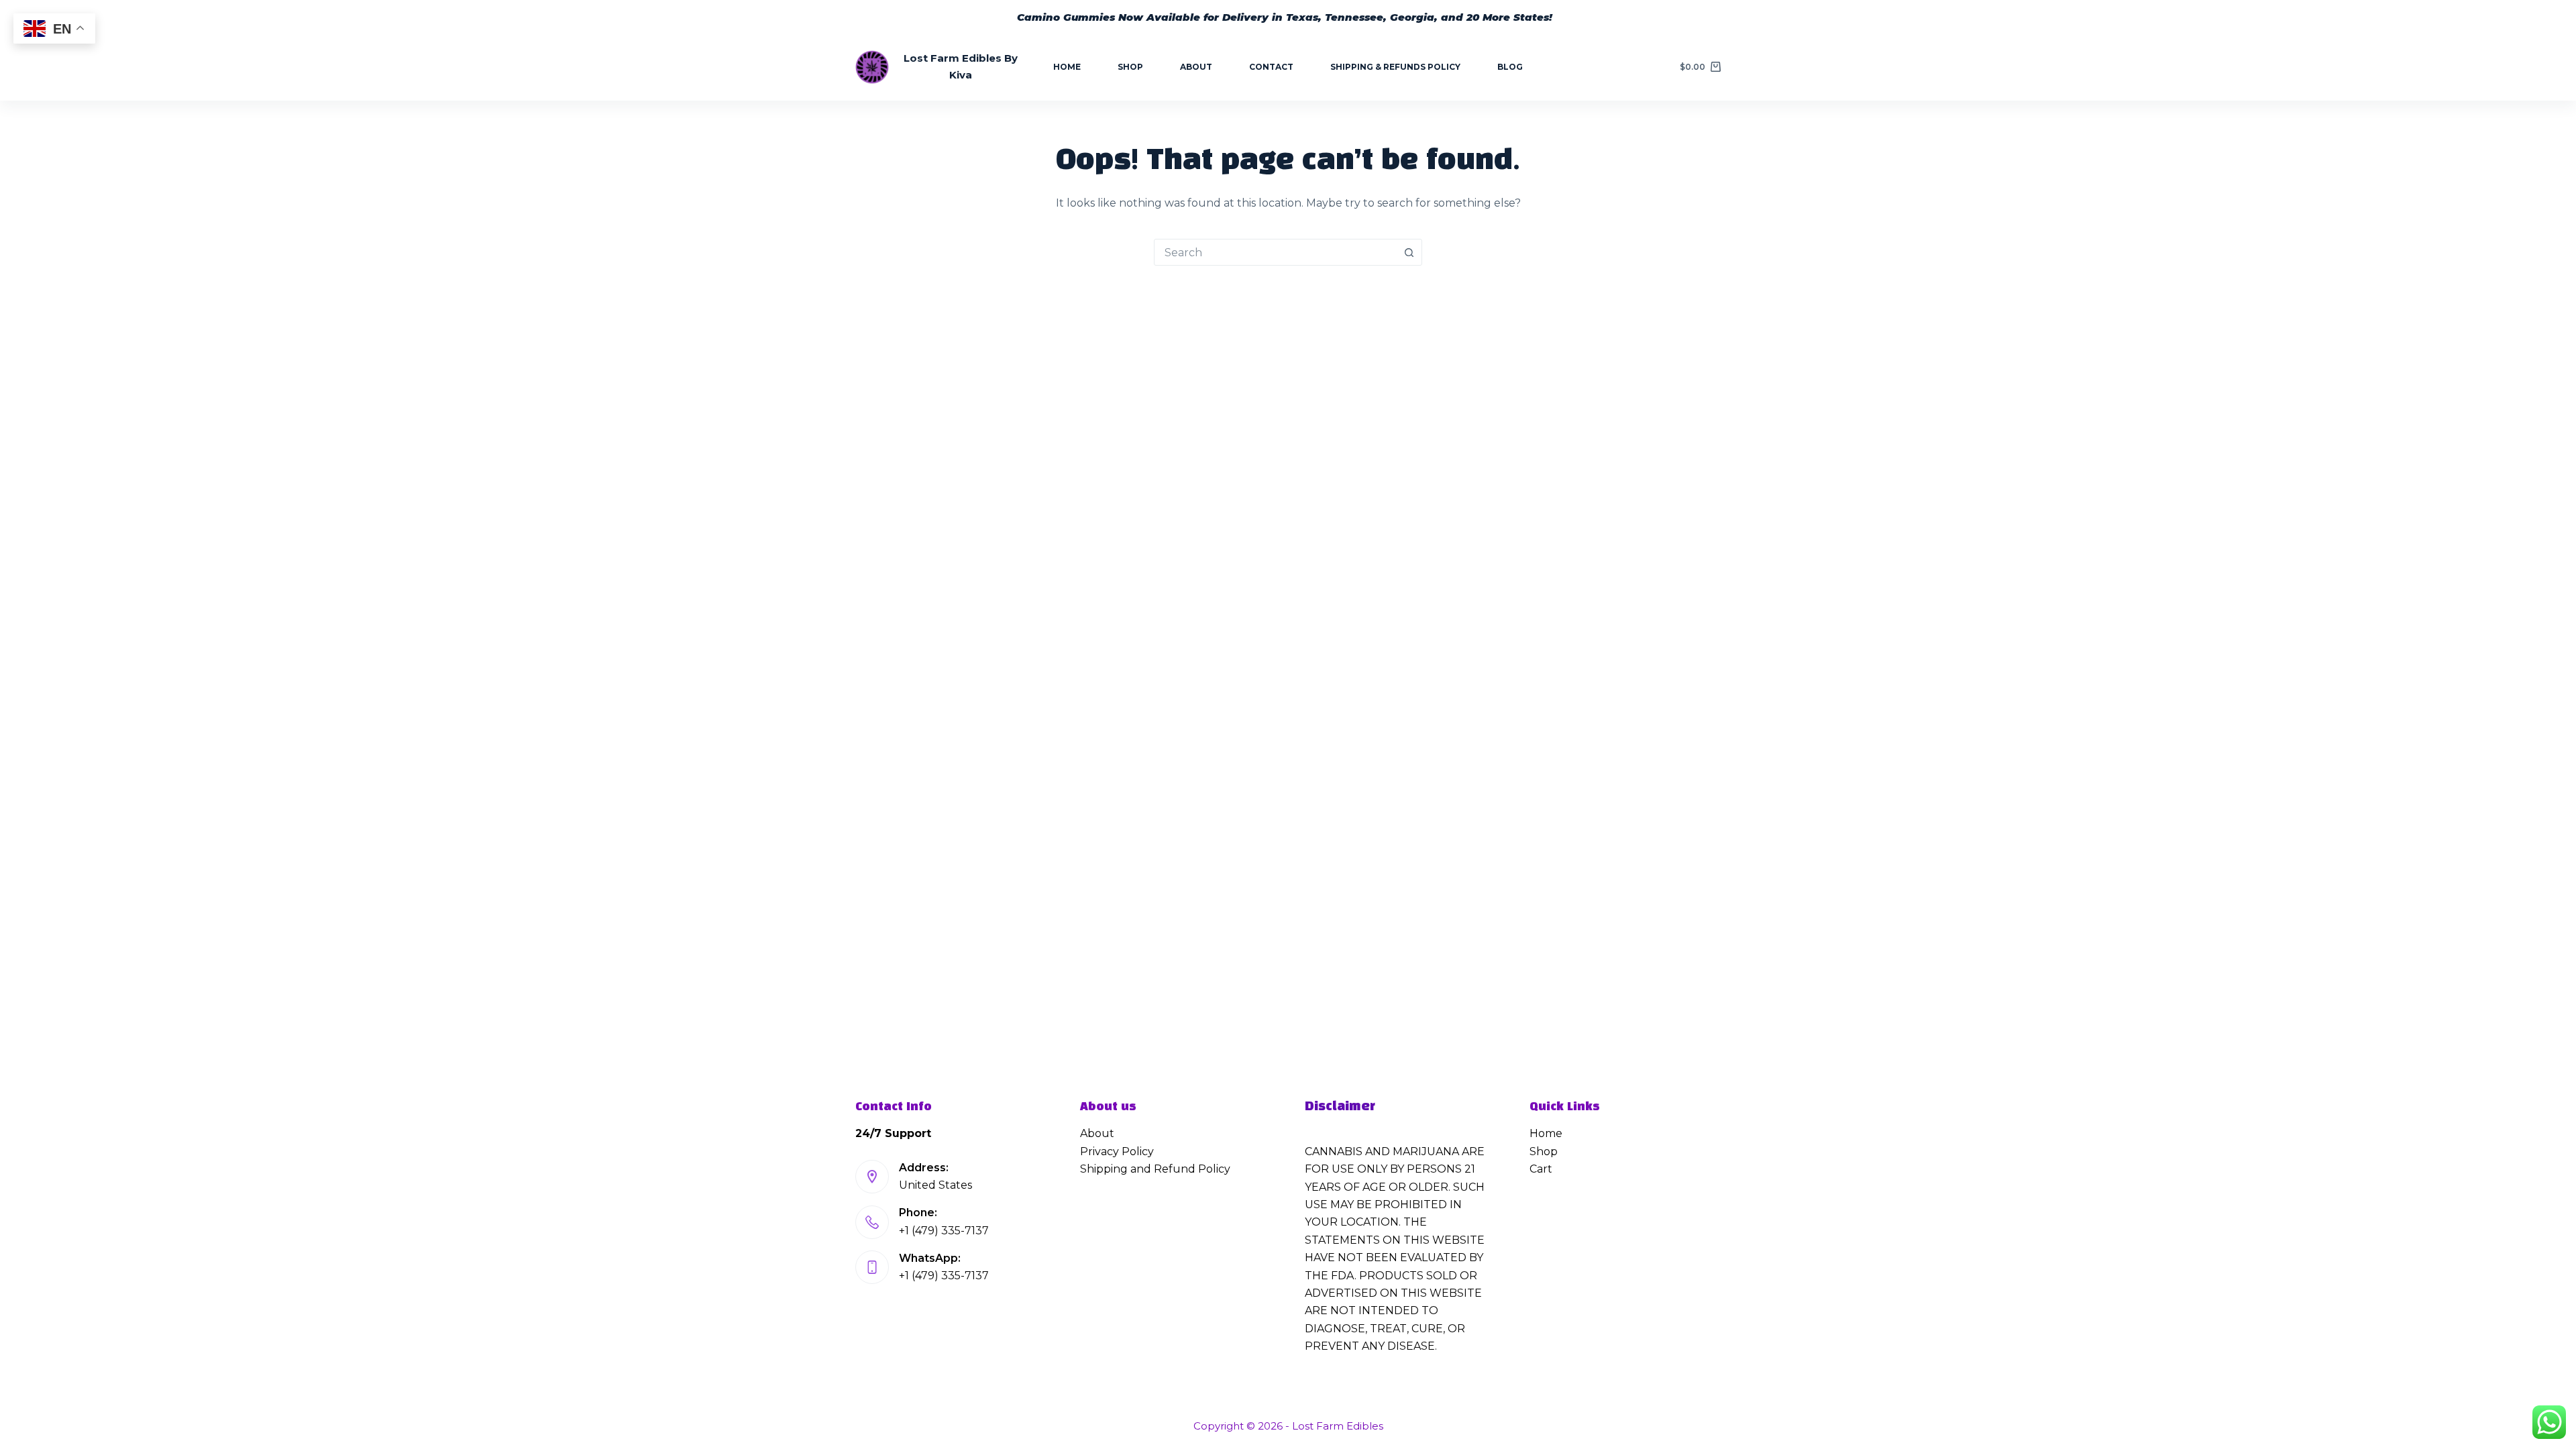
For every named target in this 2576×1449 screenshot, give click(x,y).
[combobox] (1275, 252)
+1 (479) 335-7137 (944, 1231)
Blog (1510, 67)
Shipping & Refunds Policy (1395, 67)
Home (1067, 67)
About (1196, 67)
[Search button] (1409, 252)
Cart (1541, 1169)
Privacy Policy (1117, 1151)
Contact (1271, 67)
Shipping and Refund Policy (1155, 1169)
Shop (1130, 67)
